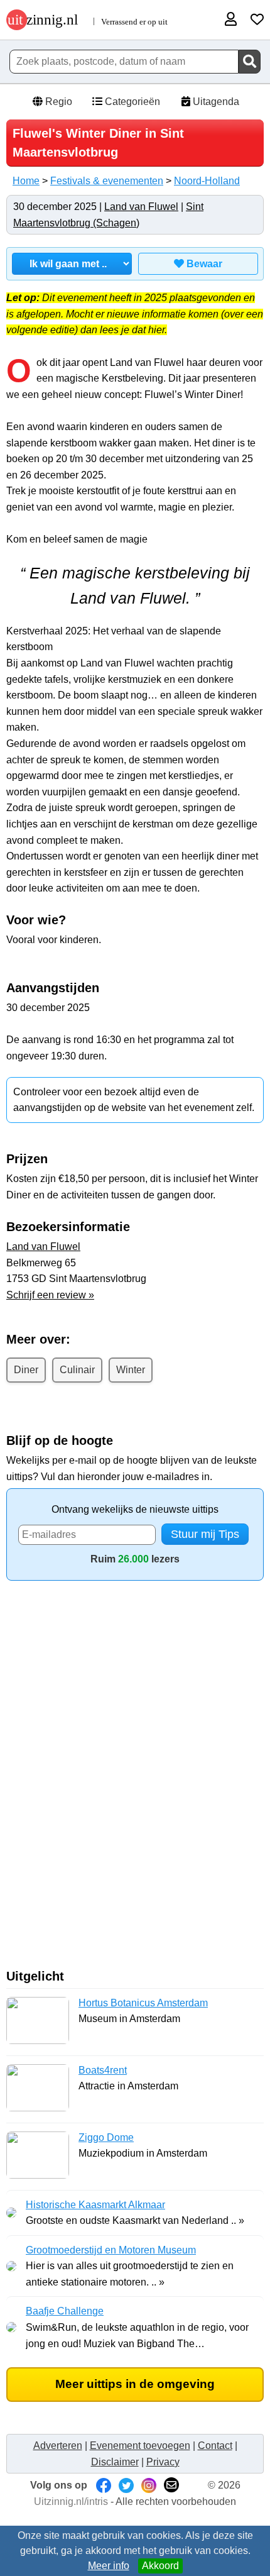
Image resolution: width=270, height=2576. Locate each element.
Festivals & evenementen (107, 181)
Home (26, 181)
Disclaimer (115, 2462)
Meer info (109, 2566)
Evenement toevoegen (140, 2446)
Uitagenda (215, 102)
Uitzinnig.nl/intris (71, 2501)
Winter (131, 1370)
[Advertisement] (135, 1779)
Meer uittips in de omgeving (135, 2384)
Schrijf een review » (50, 1295)
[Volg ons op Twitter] (126, 2485)
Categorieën (131, 102)
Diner (26, 1370)
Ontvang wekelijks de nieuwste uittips (135, 1509)
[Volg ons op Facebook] (104, 2485)
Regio (57, 102)
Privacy (163, 2462)
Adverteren (58, 2446)
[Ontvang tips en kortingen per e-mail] (171, 2485)
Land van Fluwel (141, 207)
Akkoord (160, 2566)
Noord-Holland (207, 181)
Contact (215, 2446)
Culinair (77, 1370)
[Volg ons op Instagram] (149, 2485)
